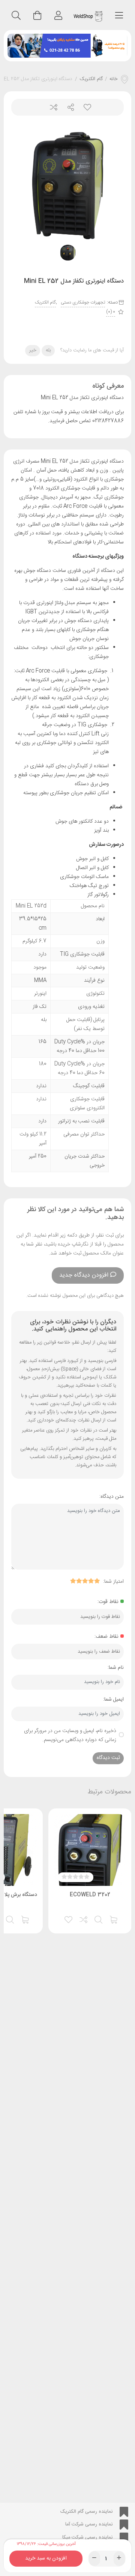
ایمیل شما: (113, 1699)
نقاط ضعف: (106, 1637)
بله (48, 350)
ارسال (68, 107)
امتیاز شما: (113, 1582)
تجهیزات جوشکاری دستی (83, 302)
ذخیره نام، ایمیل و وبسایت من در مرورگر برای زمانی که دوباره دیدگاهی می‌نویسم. (70, 1735)
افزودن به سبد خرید (46, 2557)
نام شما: (116, 1668)
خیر (33, 350)
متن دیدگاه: (112, 1497)
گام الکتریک (91, 79)
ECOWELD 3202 (90, 1895)
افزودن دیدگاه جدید (84, 1275)
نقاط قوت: (108, 1602)
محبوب (85, 107)
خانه (114, 79)
